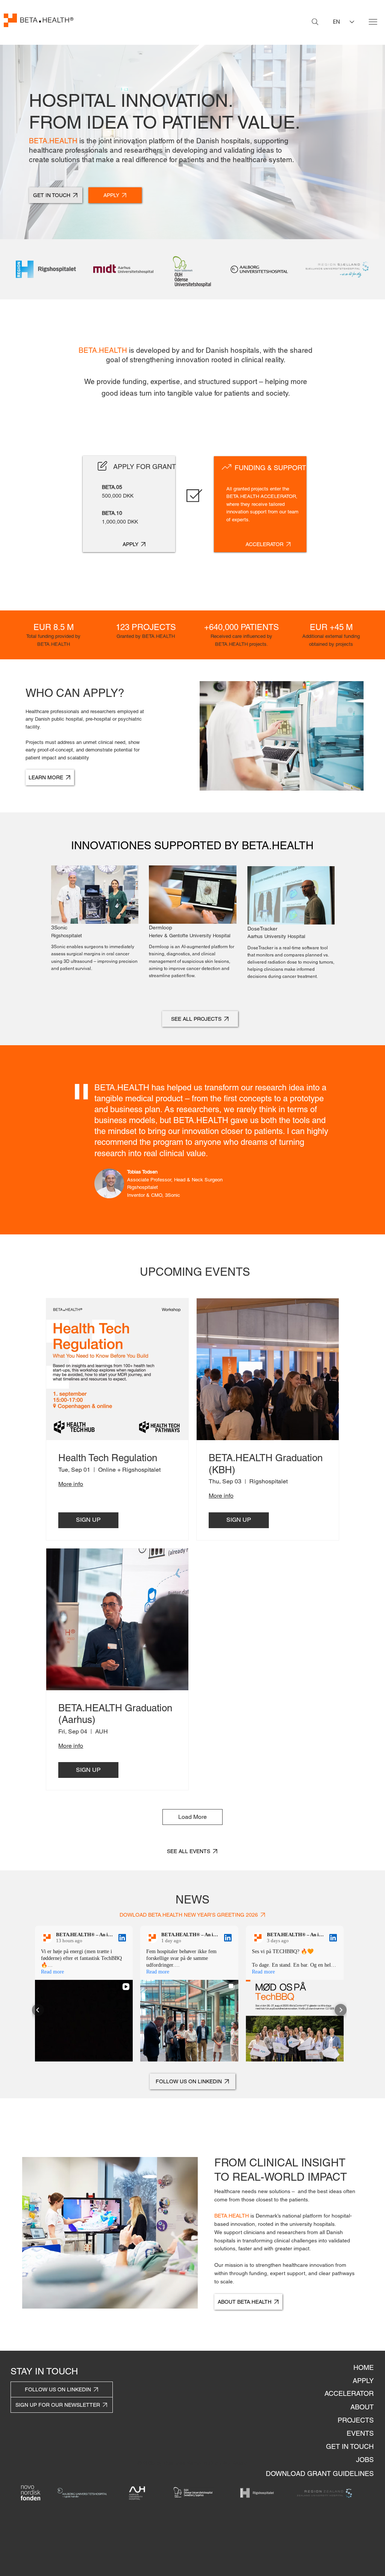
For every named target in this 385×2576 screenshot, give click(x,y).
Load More (192, 1817)
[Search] (315, 22)
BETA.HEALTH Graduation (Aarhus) (115, 1714)
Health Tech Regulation (108, 1458)
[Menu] (373, 22)
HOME (364, 2367)
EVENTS (360, 2433)
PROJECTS (356, 2420)
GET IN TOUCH (350, 2446)
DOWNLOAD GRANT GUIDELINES (320, 2474)
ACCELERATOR (349, 2393)
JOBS (365, 2460)
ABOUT (362, 2407)
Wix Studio (235, 2463)
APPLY (363, 2381)
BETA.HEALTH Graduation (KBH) (266, 1464)
